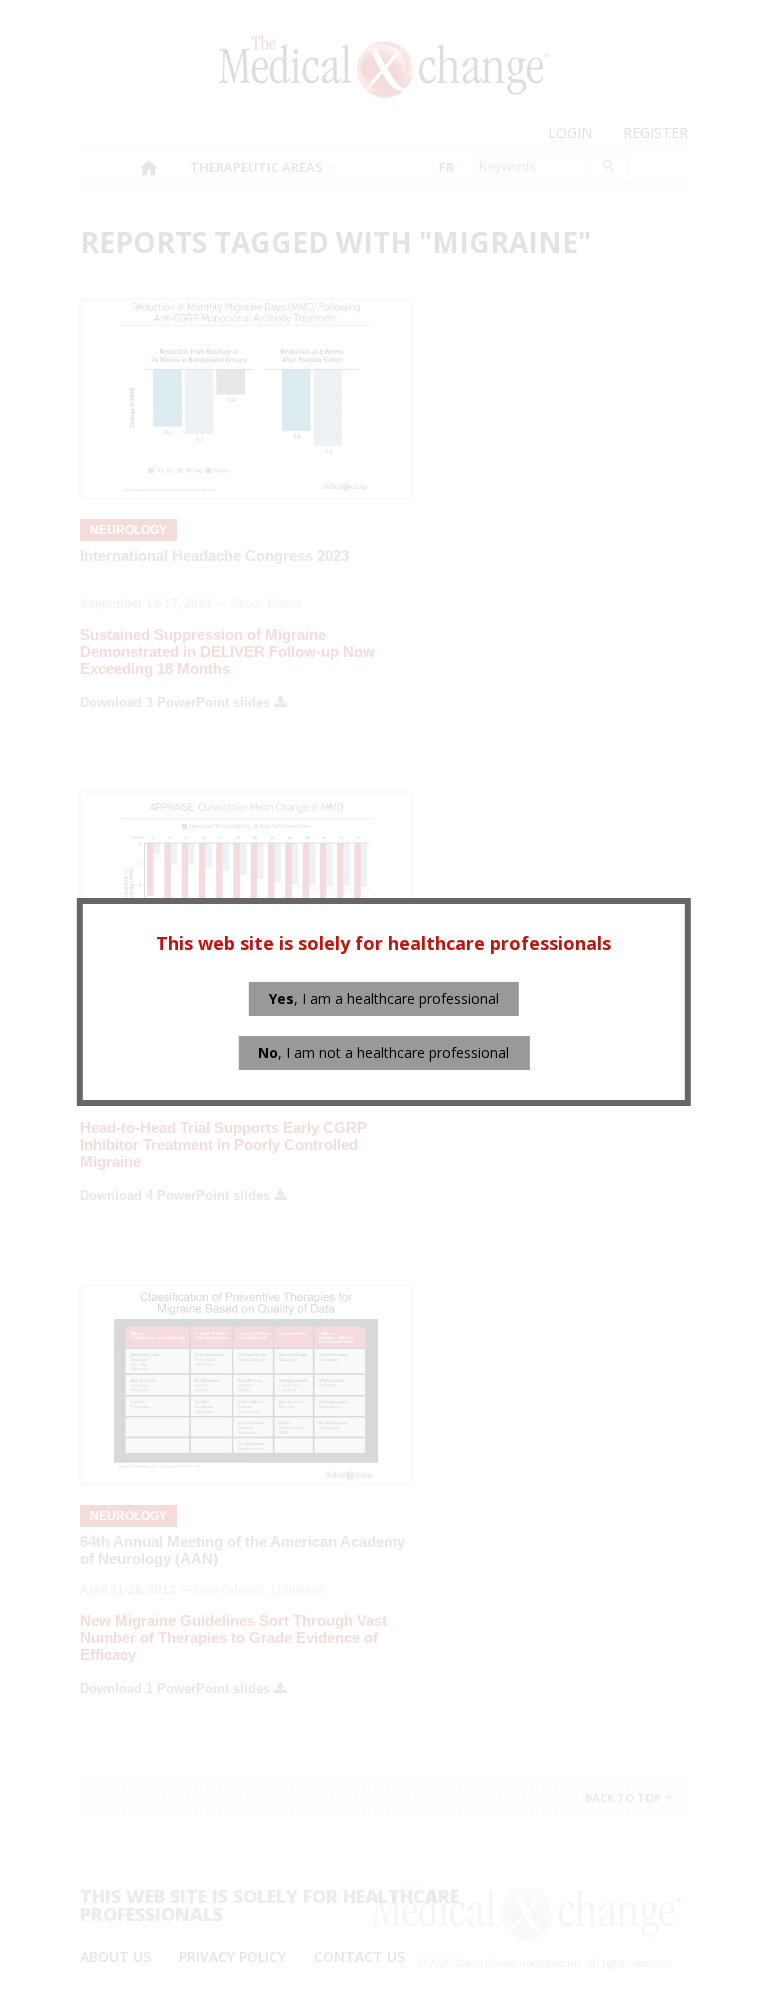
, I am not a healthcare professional (383, 1052)
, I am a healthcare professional (384, 998)
